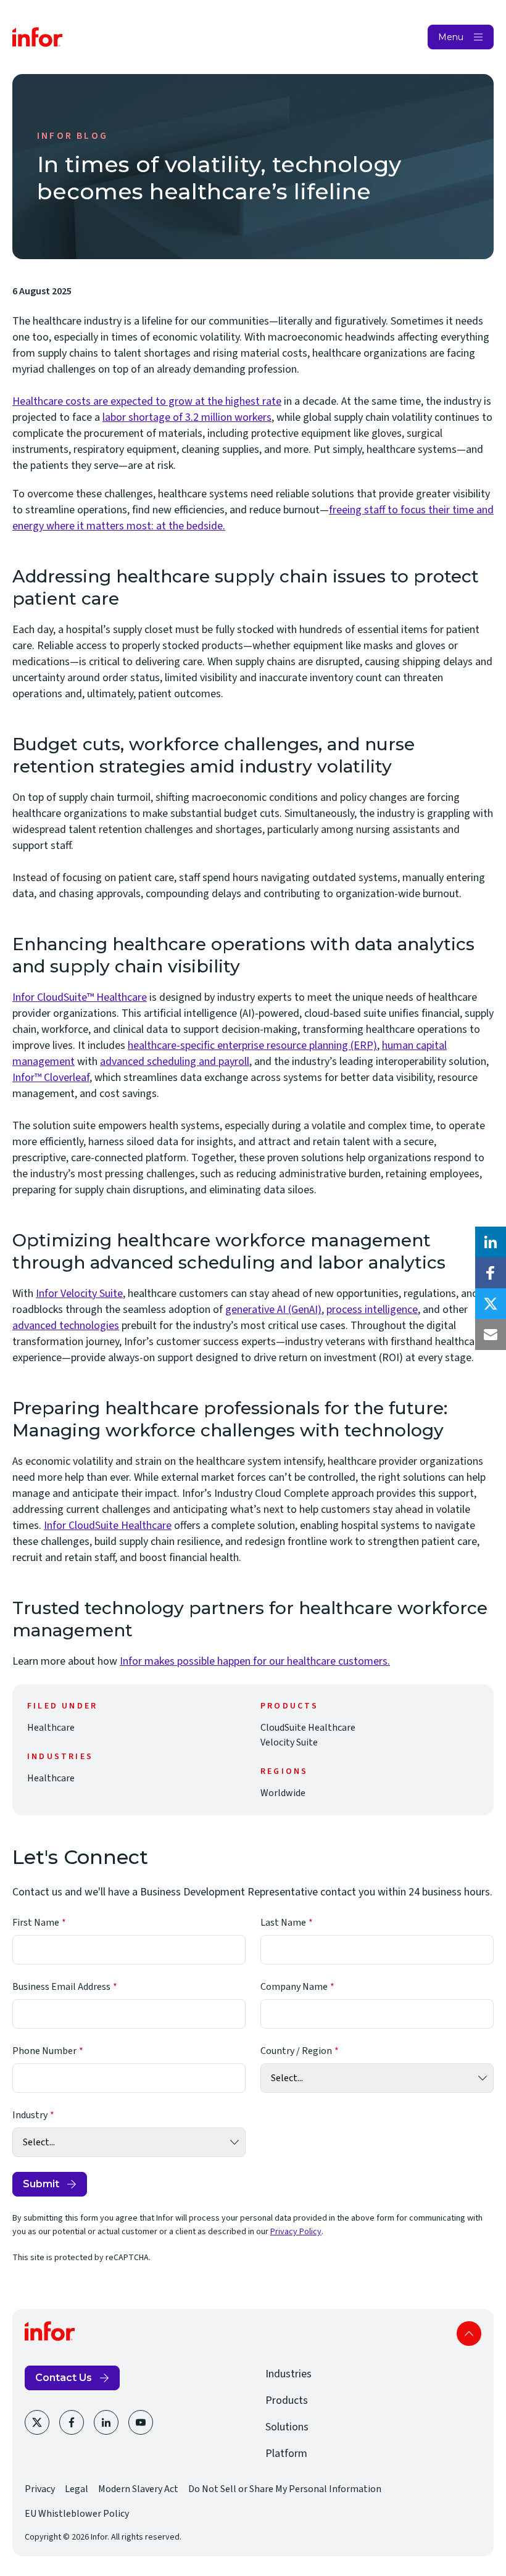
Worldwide (283, 1793)
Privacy (40, 2489)
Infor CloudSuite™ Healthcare (80, 997)
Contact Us (64, 2378)
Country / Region (296, 2051)
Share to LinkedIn (491, 1242)
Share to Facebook (491, 1273)
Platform (286, 2454)
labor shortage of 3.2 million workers (187, 417)
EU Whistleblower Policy (77, 2514)
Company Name (294, 1987)
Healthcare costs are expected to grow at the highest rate (147, 401)
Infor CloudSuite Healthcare (108, 1526)
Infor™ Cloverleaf (51, 1078)
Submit (41, 2184)
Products (287, 2400)
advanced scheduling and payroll (175, 1062)
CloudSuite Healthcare (308, 1728)
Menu (451, 37)
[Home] (38, 37)
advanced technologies (66, 1326)
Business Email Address (61, 1987)
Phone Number (44, 2051)
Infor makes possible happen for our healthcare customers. (255, 1661)
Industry (30, 2115)
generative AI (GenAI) (273, 1310)
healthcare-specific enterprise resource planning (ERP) (252, 1046)
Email (491, 1335)
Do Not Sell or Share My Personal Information (285, 2489)
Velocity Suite (289, 1742)
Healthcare (51, 1728)
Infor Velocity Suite (79, 1294)
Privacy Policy (296, 2232)
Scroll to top (469, 2334)
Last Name (283, 1923)
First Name (36, 1923)
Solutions (287, 2427)
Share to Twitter (491, 1304)
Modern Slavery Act (138, 2489)
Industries (288, 2374)
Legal (77, 2489)
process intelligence (372, 1310)
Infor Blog (73, 136)
